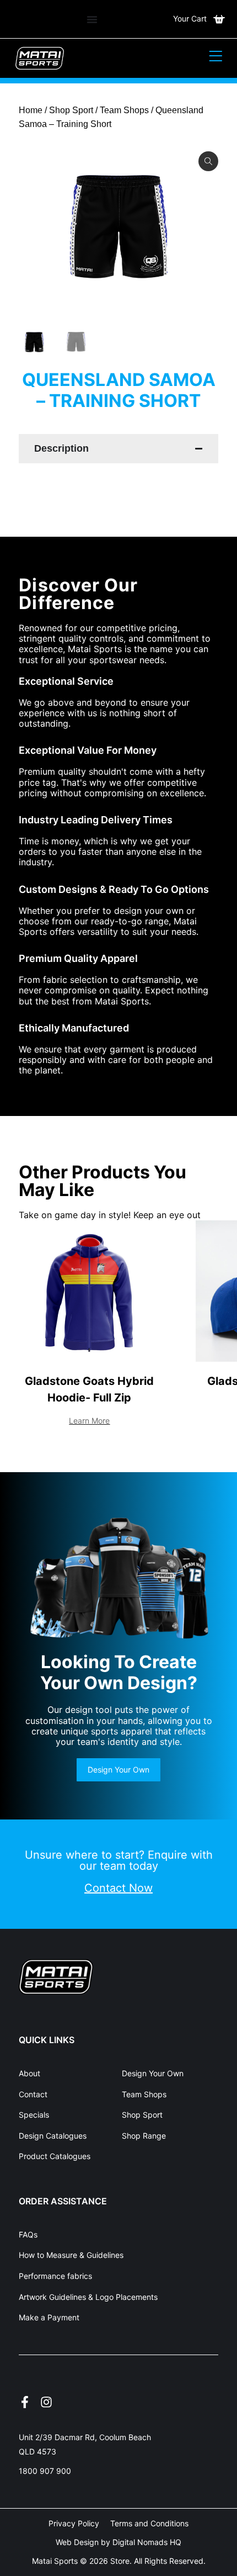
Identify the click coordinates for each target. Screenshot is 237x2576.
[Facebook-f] (25, 2402)
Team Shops (124, 110)
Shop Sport (71, 110)
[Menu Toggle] (92, 19)
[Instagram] (46, 2402)
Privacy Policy (74, 2523)
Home (31, 110)
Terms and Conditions (149, 2523)
